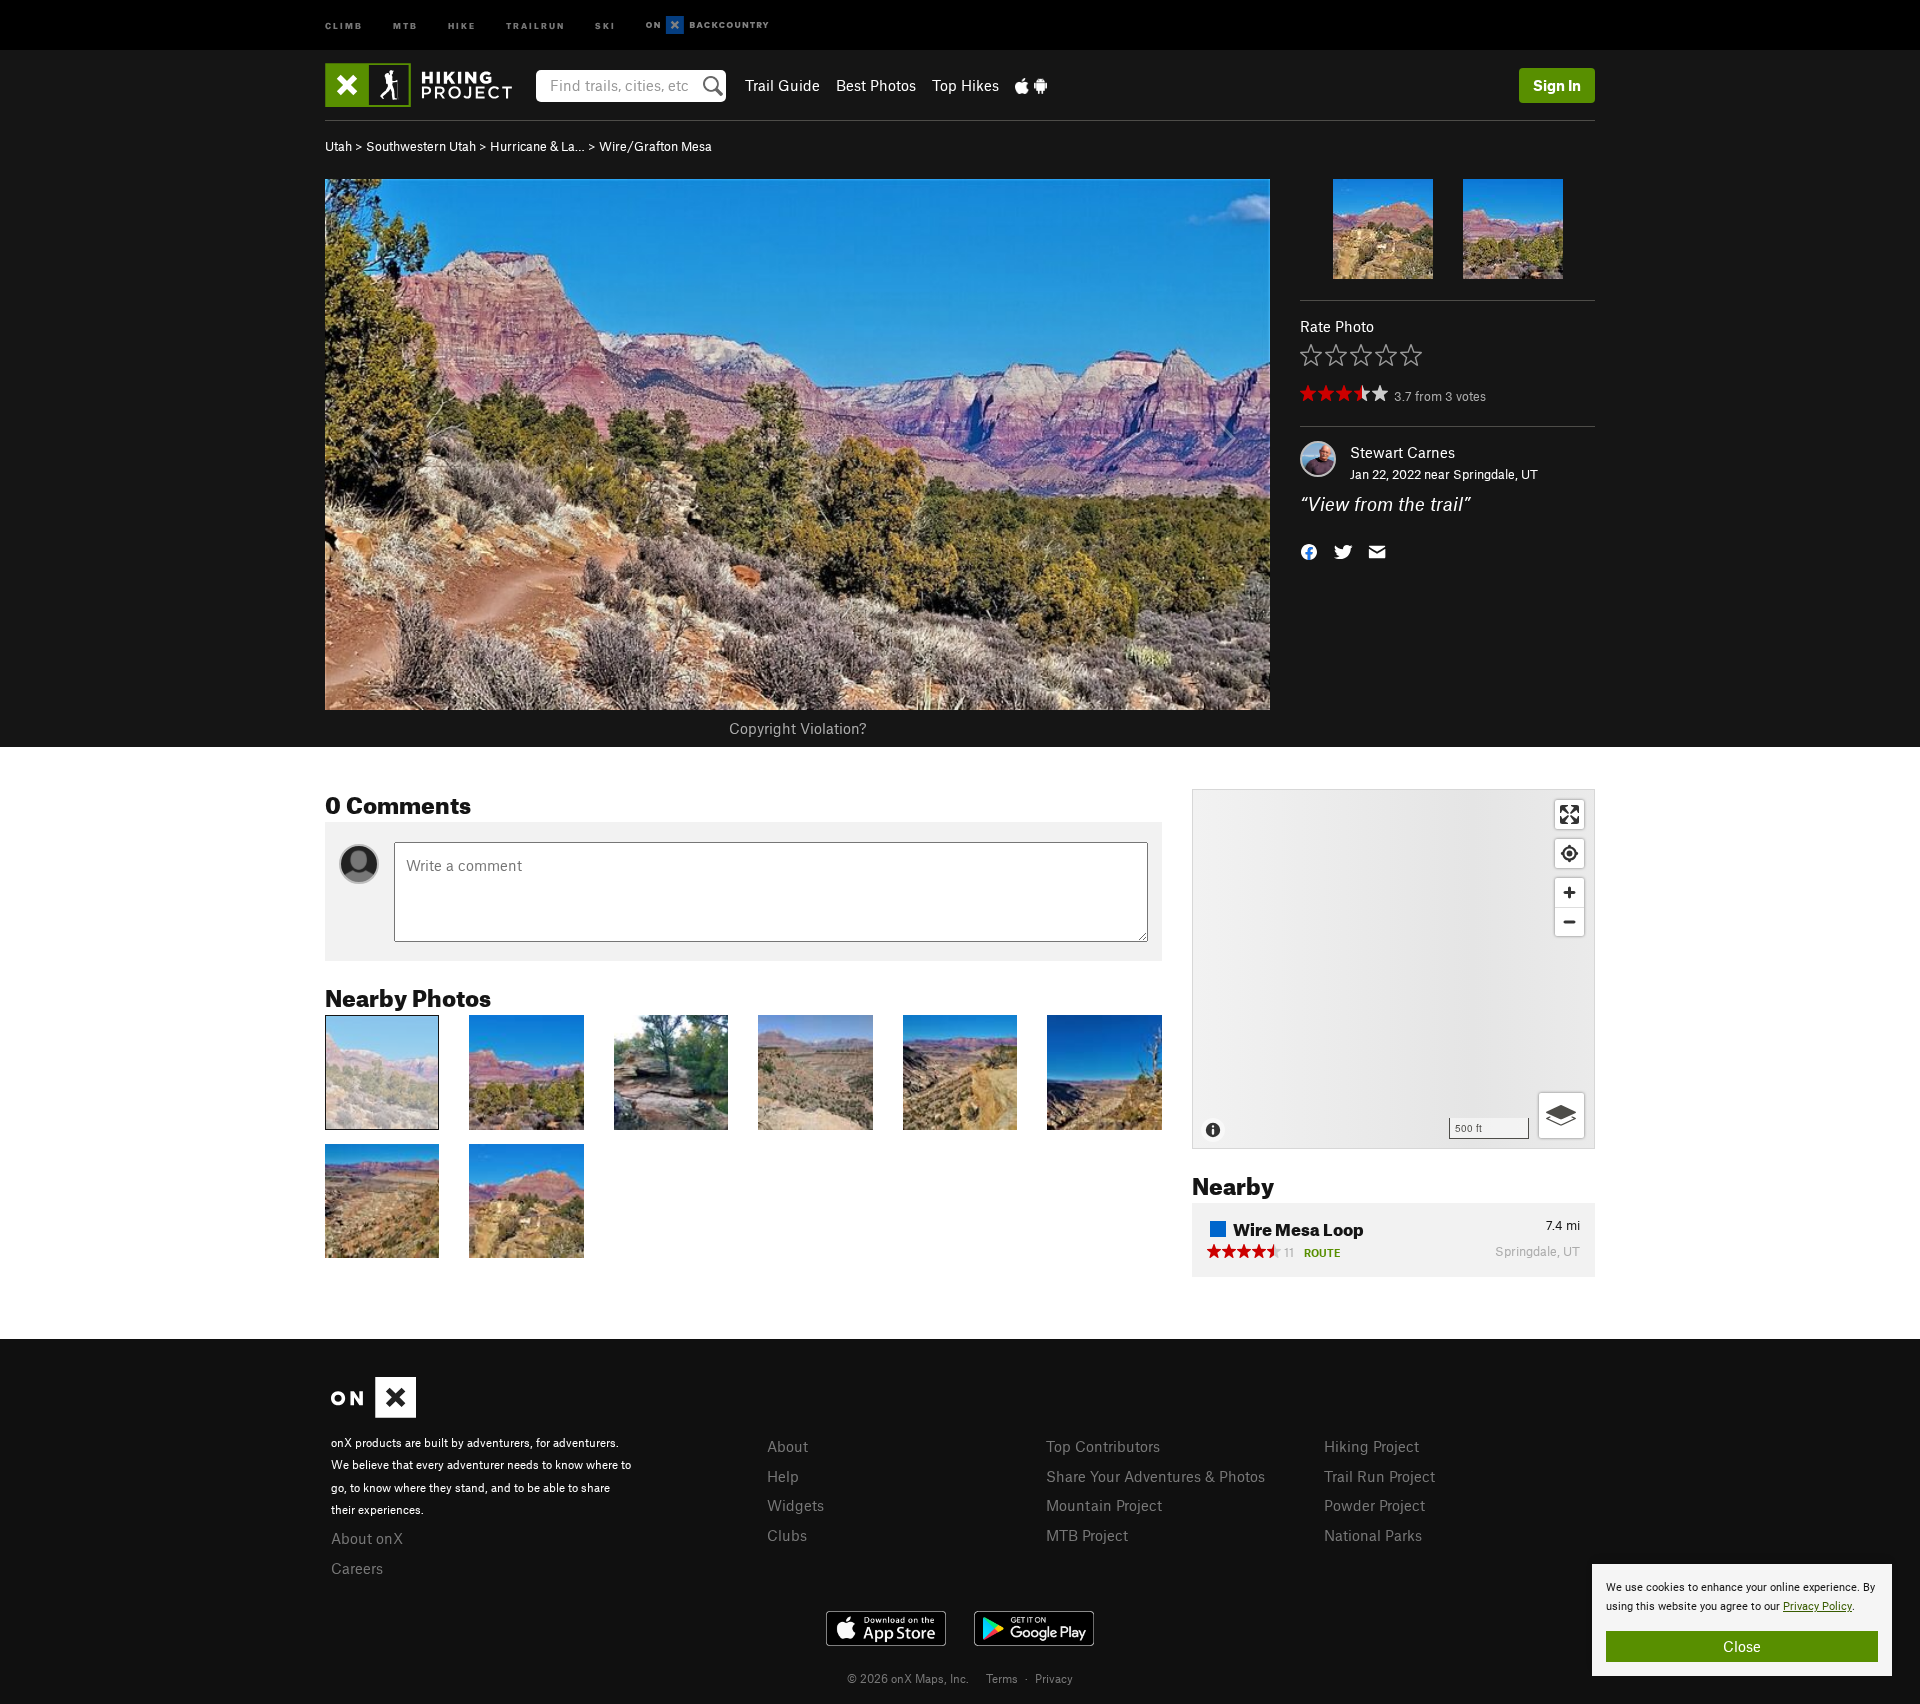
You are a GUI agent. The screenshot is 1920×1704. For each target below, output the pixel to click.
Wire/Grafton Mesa (655, 146)
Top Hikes (965, 85)
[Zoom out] (1569, 921)
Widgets (795, 1505)
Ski (605, 24)
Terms (1002, 1678)
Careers (357, 1568)
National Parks (1373, 1535)
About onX (367, 1538)
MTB (405, 24)
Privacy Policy (1817, 1606)
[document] (1742, 1620)
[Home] (428, 85)
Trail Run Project (1379, 1476)
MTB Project (1087, 1535)
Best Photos (876, 85)
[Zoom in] (1569, 892)
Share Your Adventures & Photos (1155, 1476)
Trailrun (535, 24)
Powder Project (1374, 1505)
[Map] (1393, 969)
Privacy (1054, 1678)
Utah (338, 146)
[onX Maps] (373, 1412)
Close (1742, 1646)
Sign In (1557, 85)
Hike (462, 24)
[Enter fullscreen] (1569, 814)
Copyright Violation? (797, 728)
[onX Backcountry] (707, 25)
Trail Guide (782, 85)
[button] (1309, 550)
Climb (344, 24)
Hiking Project (1371, 1446)
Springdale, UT (1495, 474)
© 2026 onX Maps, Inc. (908, 1678)
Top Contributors (1103, 1446)
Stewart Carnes (1402, 452)
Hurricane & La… (537, 146)
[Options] (1561, 1115)
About (787, 1446)
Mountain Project (1104, 1505)
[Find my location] (1569, 853)
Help (783, 1476)
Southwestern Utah (421, 146)
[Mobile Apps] (1031, 85)
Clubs (787, 1535)
